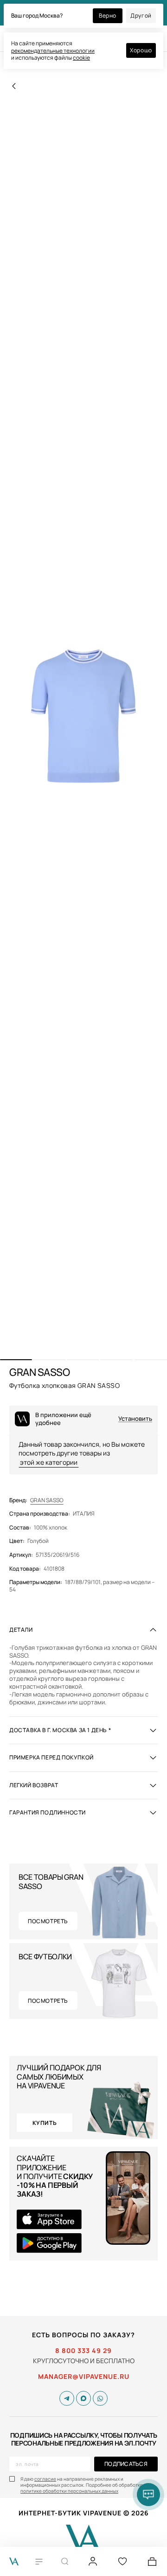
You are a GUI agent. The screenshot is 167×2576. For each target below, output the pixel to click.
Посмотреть (48, 1921)
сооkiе (81, 58)
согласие (45, 2479)
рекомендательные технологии (53, 51)
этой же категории (49, 1462)
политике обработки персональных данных (69, 2491)
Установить (135, 1419)
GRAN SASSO (47, 1500)
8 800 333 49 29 (83, 2351)
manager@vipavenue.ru (84, 2377)
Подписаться (126, 2464)
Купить (45, 2123)
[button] (16, 1360)
